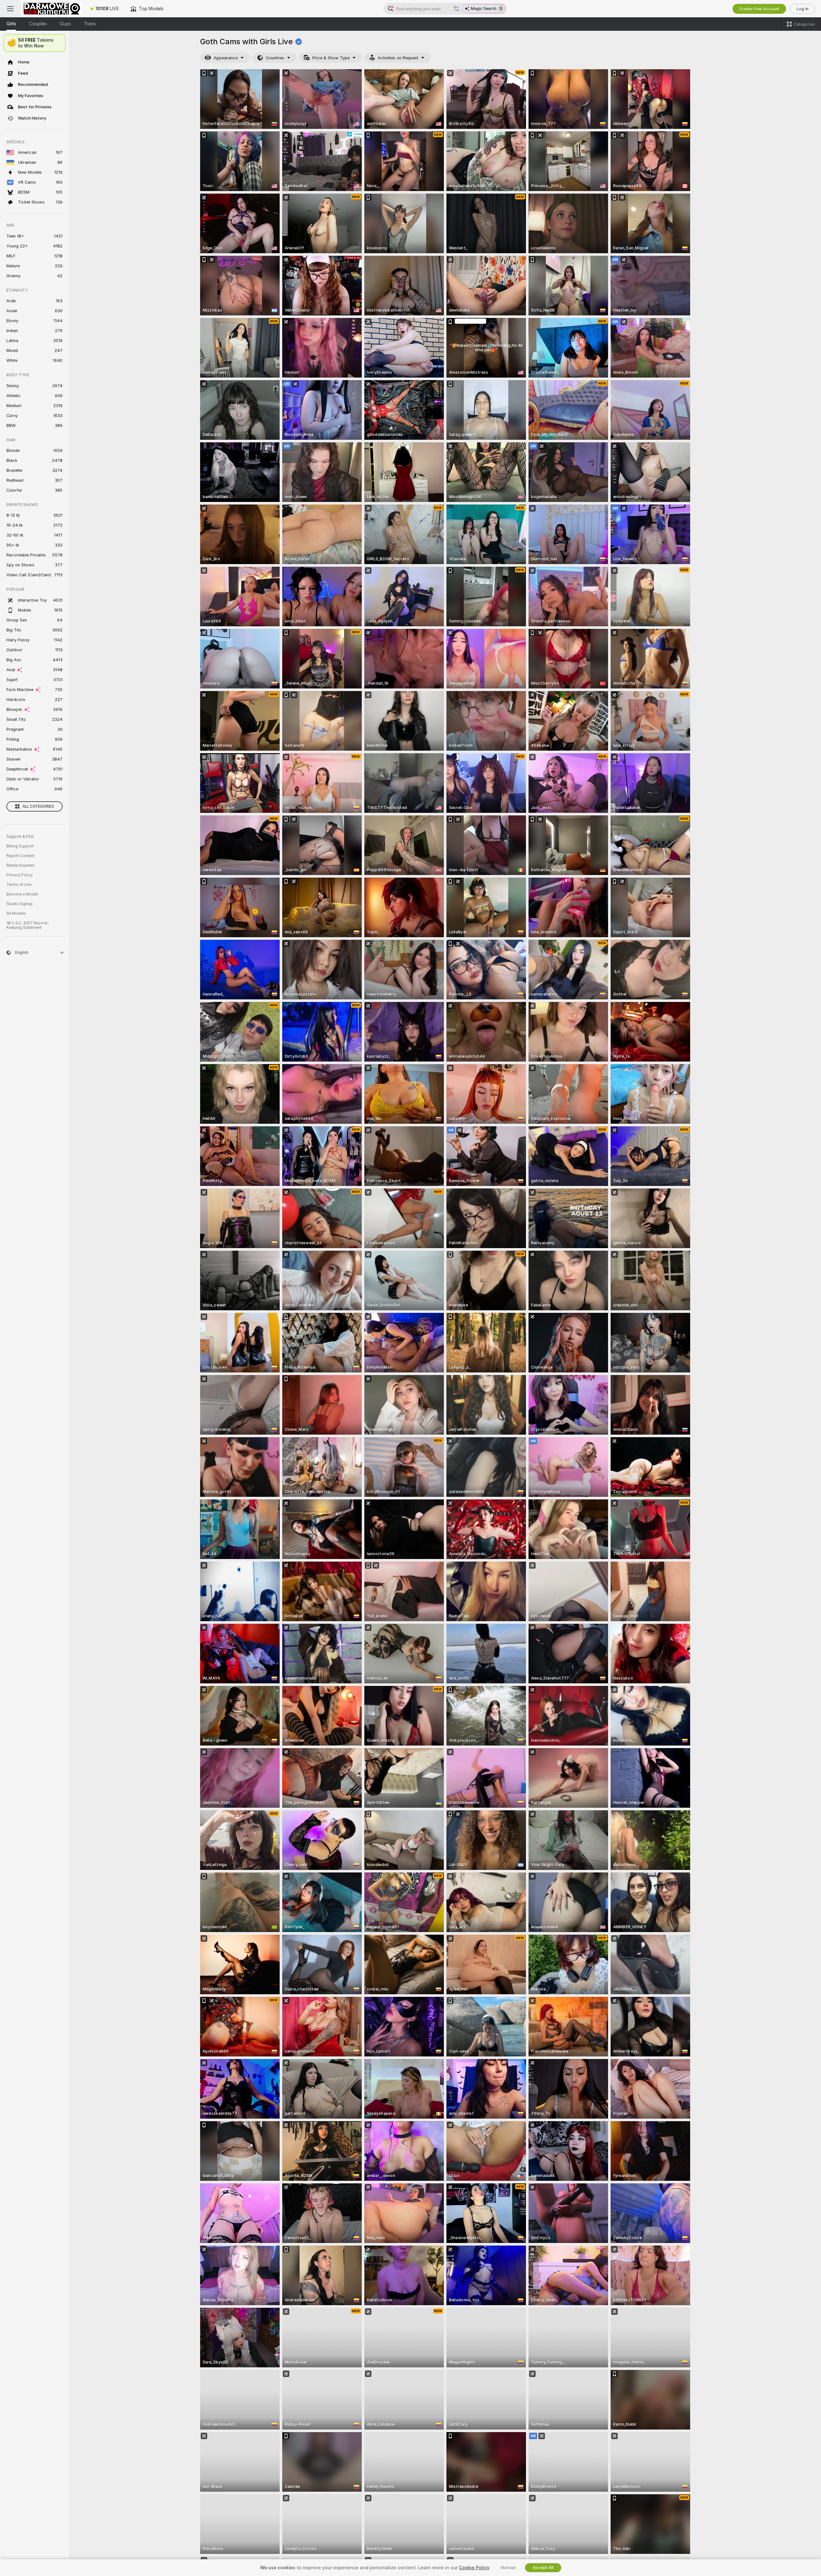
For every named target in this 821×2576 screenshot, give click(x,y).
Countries (275, 58)
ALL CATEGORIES (38, 806)
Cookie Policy (474, 2568)
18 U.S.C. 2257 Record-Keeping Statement (28, 925)
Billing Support (20, 846)
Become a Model (22, 894)
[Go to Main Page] (53, 9)
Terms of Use (19, 885)
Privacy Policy (20, 875)
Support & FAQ (20, 837)
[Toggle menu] (10, 9)
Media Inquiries (21, 865)
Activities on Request (398, 58)
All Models (16, 913)
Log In (803, 9)
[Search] (456, 9)
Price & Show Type (331, 58)
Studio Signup (20, 904)
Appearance (226, 58)
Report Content (21, 856)
